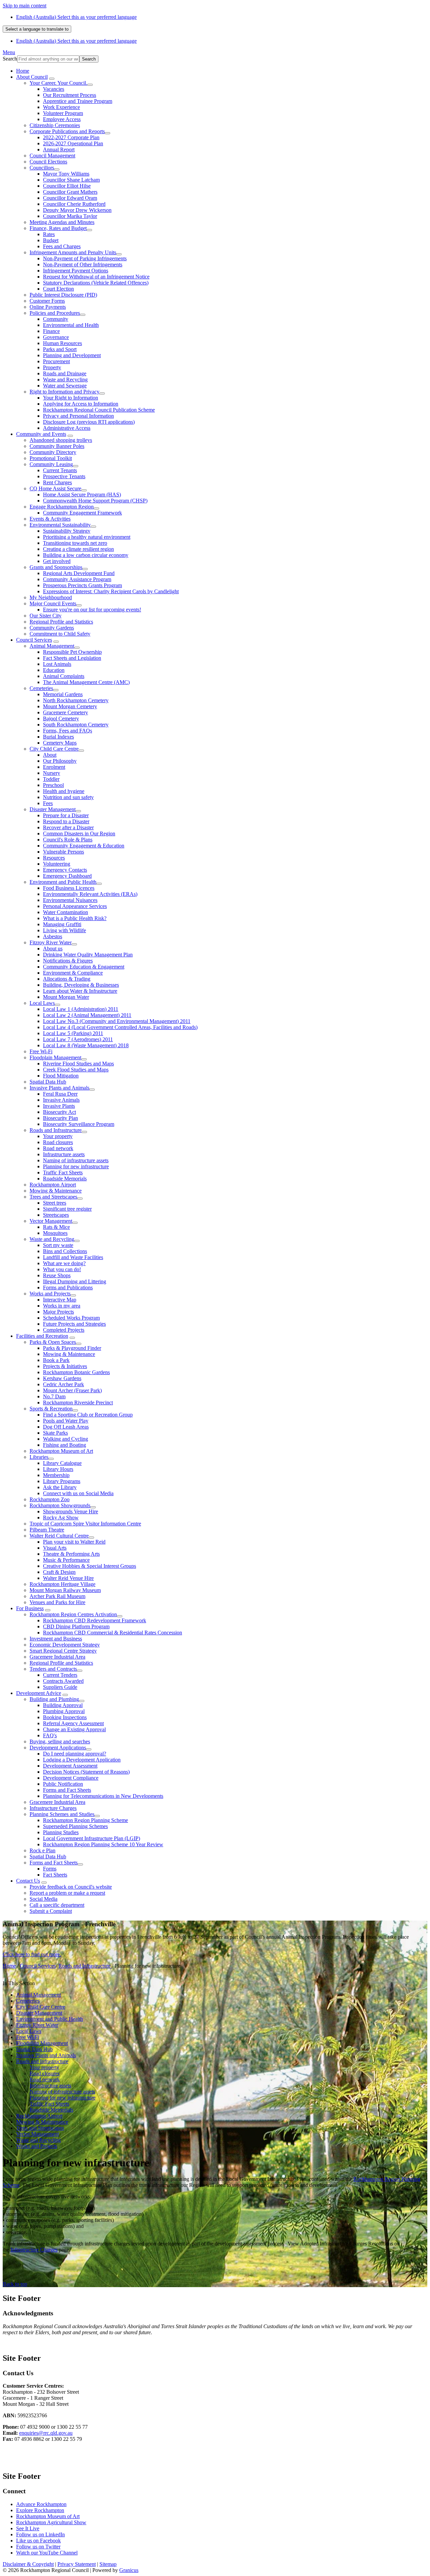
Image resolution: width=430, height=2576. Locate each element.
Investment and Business (56, 1639)
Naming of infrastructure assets (76, 1160)
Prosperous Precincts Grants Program (82, 585)
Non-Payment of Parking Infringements (85, 258)
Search (10, 59)
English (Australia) (76, 17)
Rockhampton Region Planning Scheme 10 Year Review (103, 1844)
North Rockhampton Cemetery (76, 700)
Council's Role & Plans (68, 840)
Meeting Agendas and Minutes (62, 222)
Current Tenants (60, 470)
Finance (51, 331)
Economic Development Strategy (65, 1645)
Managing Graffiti (62, 924)
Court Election (58, 289)
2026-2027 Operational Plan (73, 143)
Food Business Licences (69, 888)
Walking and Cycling (66, 1439)
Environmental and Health (71, 325)
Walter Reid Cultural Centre (59, 1536)
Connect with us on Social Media (78, 1493)
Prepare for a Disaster (66, 815)
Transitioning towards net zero (75, 543)
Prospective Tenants (64, 476)
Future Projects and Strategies (74, 1324)
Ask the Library (60, 1487)
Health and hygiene (64, 791)
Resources (54, 858)
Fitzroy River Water (51, 942)
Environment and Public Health (63, 882)
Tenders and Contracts (53, 1669)
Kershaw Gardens (62, 1378)
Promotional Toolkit (51, 458)
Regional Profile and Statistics (61, 622)
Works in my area (62, 1306)
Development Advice (39, 1693)
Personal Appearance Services (75, 906)
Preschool (53, 785)
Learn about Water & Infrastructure (80, 991)
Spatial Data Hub (48, 1082)
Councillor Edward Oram (70, 198)
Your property (58, 1136)
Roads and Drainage (65, 373)
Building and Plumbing (54, 1699)
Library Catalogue (62, 1463)
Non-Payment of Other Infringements (83, 264)
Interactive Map (60, 1300)
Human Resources (62, 343)
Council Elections (48, 162)
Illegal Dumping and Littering (75, 1281)
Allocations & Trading (67, 979)
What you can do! (62, 1269)
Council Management (52, 156)
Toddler (51, 779)
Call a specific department (57, 1905)
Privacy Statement (77, 2564)
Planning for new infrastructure (76, 1166)
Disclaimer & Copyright (28, 2564)
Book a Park (56, 1360)
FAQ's (50, 1735)
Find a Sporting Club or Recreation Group (88, 1415)
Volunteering (57, 864)
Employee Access (62, 119)
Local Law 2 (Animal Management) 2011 (87, 1015)
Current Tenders (60, 1675)
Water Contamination (66, 912)
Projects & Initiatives (65, 1366)
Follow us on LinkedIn (40, 2534)
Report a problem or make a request (67, 1893)
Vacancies (54, 89)
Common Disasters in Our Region (79, 834)
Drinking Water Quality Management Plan (88, 955)
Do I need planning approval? (75, 1754)
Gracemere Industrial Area (57, 1657)
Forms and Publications (68, 1287)
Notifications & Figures (68, 961)
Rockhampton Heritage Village (62, 1584)
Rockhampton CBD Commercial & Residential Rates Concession (113, 1633)
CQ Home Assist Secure (55, 488)
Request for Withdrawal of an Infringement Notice (96, 277)
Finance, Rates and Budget (58, 228)
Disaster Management (53, 809)
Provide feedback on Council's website (71, 1887)
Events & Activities (50, 519)
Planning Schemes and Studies (62, 1814)
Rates (49, 234)
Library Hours (58, 1469)
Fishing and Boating (64, 1445)
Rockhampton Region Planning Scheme (85, 1820)
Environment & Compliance (73, 973)
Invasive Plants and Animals (59, 1088)
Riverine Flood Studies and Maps (78, 1064)
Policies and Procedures (55, 313)
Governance (56, 337)
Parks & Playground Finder (72, 1348)
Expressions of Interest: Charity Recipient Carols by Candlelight (111, 591)
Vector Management (51, 1221)
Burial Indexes (58, 737)
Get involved (57, 561)
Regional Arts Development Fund (79, 573)
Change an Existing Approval (74, 1729)
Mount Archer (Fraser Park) (72, 1390)
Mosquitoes (55, 1233)
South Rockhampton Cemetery (76, 725)
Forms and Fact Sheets (67, 1790)
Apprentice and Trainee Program (78, 101)
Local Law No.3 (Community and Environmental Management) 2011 (117, 1021)
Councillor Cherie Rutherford (74, 204)
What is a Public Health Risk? (75, 918)
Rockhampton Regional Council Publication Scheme (99, 410)
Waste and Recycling (65, 380)
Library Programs (62, 1481)
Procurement (56, 361)
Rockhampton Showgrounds (60, 1505)
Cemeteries (41, 688)
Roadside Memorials (65, 1179)
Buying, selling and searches (60, 1741)
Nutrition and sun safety (68, 797)
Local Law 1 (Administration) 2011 (81, 1009)
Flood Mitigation (61, 1076)
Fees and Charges (62, 246)
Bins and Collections (65, 1251)
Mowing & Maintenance (56, 1191)
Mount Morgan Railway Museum (65, 1590)
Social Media (44, 1899)
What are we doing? (64, 1263)
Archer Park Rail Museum (57, 1596)
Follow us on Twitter (38, 2547)
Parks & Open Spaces (53, 1342)
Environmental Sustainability (60, 525)
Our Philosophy (60, 761)
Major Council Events (53, 603)
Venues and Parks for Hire (57, 1602)
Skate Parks (55, 1433)
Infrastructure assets (64, 1154)
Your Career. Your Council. (58, 83)
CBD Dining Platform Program (76, 1626)
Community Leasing (51, 464)
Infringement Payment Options (76, 271)
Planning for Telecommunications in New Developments (103, 1796)
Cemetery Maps (60, 743)
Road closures (58, 1142)
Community (56, 319)
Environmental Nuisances (70, 900)
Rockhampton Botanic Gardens (76, 1372)
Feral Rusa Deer (60, 1094)
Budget (51, 240)
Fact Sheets (55, 1875)
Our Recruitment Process (70, 95)
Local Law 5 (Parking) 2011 (73, 1033)
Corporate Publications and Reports (67, 131)
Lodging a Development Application (82, 1760)
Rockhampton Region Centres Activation (73, 1614)
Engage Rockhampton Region (62, 507)
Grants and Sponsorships (56, 567)
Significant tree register (67, 1209)
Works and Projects (50, 1294)
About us (53, 949)
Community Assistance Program (77, 579)
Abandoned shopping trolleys (61, 440)
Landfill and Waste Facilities (73, 1257)
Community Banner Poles (57, 446)
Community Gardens (52, 628)
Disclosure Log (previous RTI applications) (89, 422)
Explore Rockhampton (40, 2510)
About (50, 755)
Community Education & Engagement (84, 967)
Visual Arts (55, 1548)
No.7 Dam (54, 1396)
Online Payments (48, 307)
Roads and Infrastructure (56, 1130)
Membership (56, 1475)
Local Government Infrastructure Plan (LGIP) (92, 1838)
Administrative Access (67, 428)
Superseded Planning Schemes (75, 1826)
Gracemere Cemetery (66, 712)
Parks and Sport (60, 349)
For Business (30, 1608)
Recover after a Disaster (68, 827)
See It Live (28, 2528)
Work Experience (61, 107)
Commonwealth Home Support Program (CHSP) (95, 501)
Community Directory (53, 452)
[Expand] (52, 79)
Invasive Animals (61, 1100)
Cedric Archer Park (63, 1384)
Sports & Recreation (51, 1409)
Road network (58, 1148)
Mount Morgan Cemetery (70, 706)
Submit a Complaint (51, 1911)
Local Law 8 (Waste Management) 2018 (86, 1045)
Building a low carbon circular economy (86, 555)
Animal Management (52, 646)
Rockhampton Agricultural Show (51, 2522)
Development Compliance (71, 1778)
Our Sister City (46, 616)
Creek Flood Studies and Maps (76, 1070)
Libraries (39, 1457)
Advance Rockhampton (41, 2504)
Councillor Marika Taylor (70, 216)
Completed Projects (64, 1330)
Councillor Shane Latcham (71, 180)
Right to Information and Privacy (64, 392)
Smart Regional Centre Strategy (63, 1651)
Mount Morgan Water (66, 997)
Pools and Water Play (66, 1421)
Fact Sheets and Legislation (72, 658)
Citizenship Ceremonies (55, 125)
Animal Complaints (64, 676)
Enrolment (54, 767)
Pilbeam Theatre (47, 1530)
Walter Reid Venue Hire (68, 1578)
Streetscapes (56, 1215)
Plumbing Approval (64, 1711)
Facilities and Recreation (42, 1336)
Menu (9, 52)
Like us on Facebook (38, 2541)
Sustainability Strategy (67, 531)
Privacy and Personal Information (78, 416)
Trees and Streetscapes (53, 1197)
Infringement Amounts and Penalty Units (73, 252)
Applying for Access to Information (81, 404)
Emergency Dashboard (67, 876)
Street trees (55, 1203)
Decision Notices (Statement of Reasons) (86, 1772)
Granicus (129, 2570)
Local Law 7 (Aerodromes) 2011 (78, 1039)
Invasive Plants (59, 1106)
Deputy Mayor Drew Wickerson (77, 210)
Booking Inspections (65, 1717)
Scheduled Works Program (71, 1318)
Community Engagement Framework (82, 513)
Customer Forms (47, 301)
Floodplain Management (55, 1057)
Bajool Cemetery (61, 718)
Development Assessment (70, 1766)
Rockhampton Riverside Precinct (78, 1403)
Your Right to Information (71, 398)
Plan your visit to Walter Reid (74, 1542)
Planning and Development (72, 355)
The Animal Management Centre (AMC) (86, 682)
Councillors (42, 168)
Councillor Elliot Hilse (67, 186)
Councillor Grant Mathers (70, 192)
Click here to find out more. (32, 1954)
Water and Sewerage (65, 386)
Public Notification (63, 1784)
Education (54, 670)
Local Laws (42, 1003)
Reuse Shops (57, 1275)
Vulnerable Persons (63, 852)
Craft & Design (59, 1572)
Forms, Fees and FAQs (68, 731)
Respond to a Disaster (66, 821)
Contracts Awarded (63, 1681)
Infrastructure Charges (53, 1808)
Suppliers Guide (60, 1687)
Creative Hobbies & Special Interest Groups (90, 1566)
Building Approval (63, 1705)
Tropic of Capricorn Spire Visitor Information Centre (85, 1524)
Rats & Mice (56, 1227)
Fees (48, 803)
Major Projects (58, 1312)
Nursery (52, 773)
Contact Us (28, 1881)
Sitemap (108, 2564)
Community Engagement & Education (84, 846)
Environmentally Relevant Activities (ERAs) (90, 894)
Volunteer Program (63, 113)
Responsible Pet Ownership (72, 652)
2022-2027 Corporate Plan (71, 137)
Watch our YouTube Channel (47, 2553)
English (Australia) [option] (76, 41)
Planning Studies (61, 1832)
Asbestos (53, 936)
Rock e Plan (42, 1850)
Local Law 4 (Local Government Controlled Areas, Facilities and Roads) (120, 1027)
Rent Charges (57, 482)
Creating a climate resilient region (78, 549)
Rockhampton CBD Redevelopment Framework (95, 1620)
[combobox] (37, 29)
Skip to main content (25, 6)
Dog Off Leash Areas (66, 1427)
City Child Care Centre (54, 749)
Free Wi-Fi (41, 1051)
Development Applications (58, 1748)
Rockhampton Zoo (50, 1499)
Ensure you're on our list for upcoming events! (92, 610)
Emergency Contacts (65, 870)
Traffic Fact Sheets (63, 1172)
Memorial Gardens (63, 694)
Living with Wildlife (64, 930)
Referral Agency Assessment (73, 1723)
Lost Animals (57, 664)
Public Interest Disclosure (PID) (63, 295)
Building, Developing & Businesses (81, 985)
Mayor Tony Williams (66, 174)
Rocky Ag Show (61, 1518)
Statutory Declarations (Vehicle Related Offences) (96, 283)
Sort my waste (58, 1245)
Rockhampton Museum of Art (61, 1451)
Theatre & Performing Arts (71, 1554)
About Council (32, 77)
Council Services (34, 640)
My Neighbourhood (51, 597)
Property (52, 367)
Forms (50, 1869)
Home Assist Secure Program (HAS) (82, 495)
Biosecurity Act (59, 1112)
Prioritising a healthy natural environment (87, 537)
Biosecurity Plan (60, 1118)
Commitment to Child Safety (60, 634)
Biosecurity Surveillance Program (79, 1124)
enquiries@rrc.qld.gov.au (46, 2433)
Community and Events (41, 434)
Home (9, 1966)
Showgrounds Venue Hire (71, 1511)
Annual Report (59, 149)
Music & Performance (66, 1560)
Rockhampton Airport (53, 1185)
